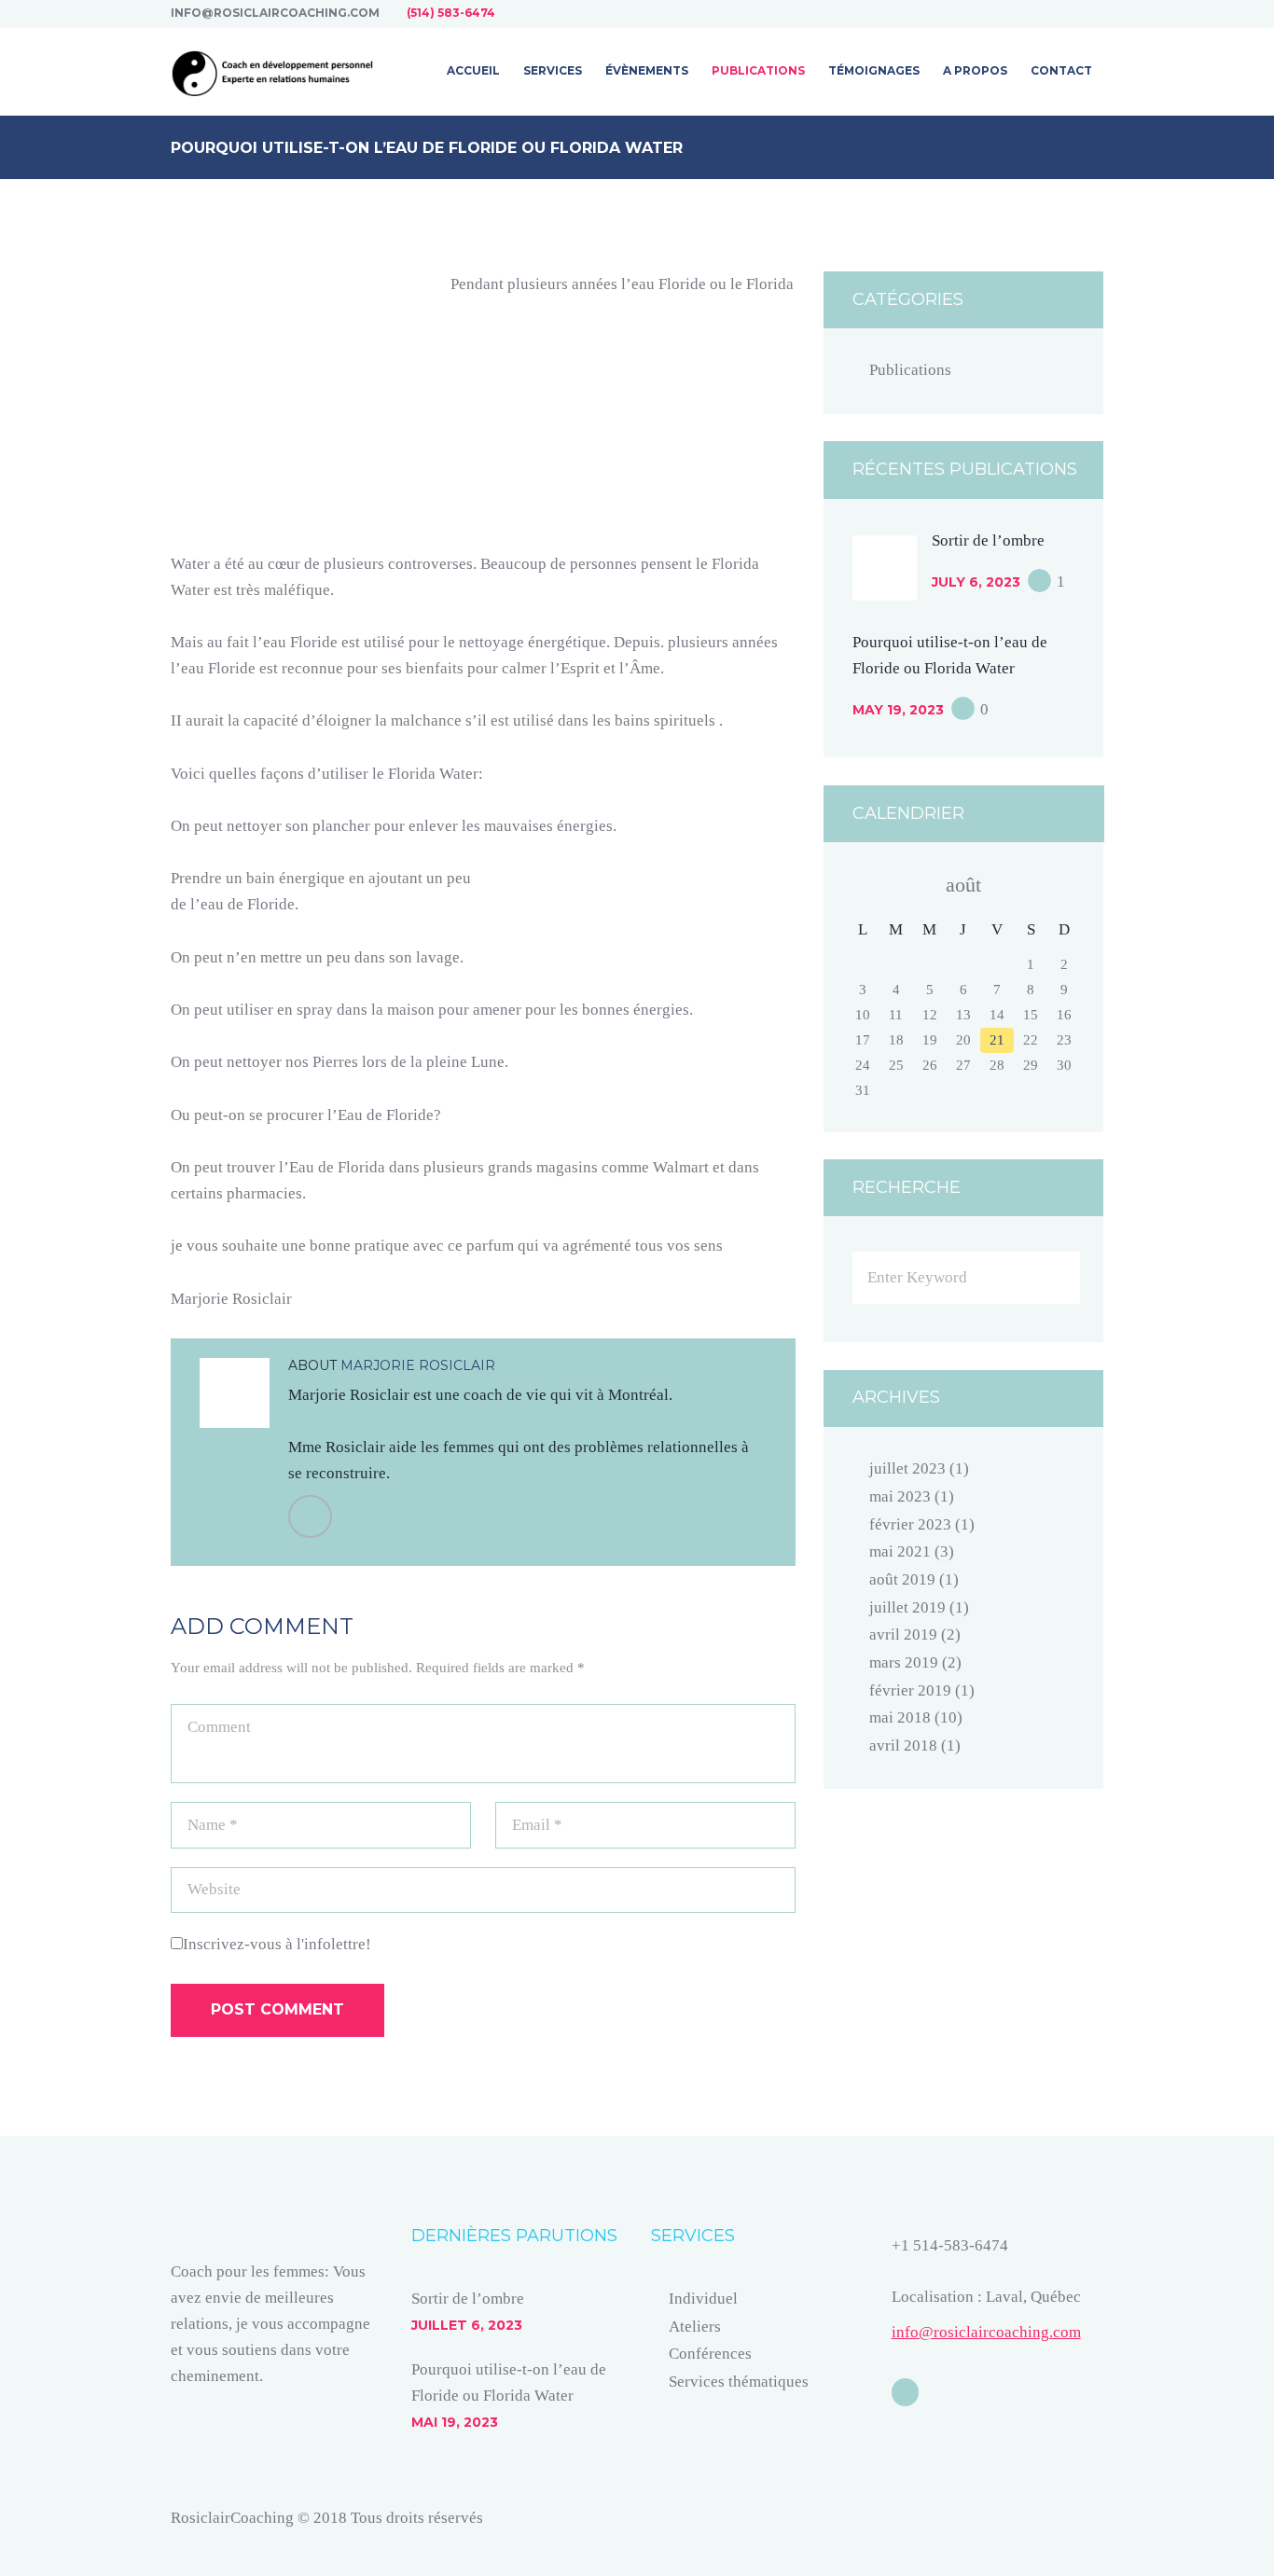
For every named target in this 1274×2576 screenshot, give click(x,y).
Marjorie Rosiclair (418, 1365)
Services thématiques (739, 2382)
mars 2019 (904, 1662)
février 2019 (910, 1690)
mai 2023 (900, 1496)
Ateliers (695, 2327)
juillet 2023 (907, 1468)
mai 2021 (900, 1551)
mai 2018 (900, 1717)
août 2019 (902, 1579)
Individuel (703, 2299)
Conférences (710, 2354)
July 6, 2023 (976, 582)
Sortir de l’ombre (988, 540)
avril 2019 (903, 1634)
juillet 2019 (907, 1607)
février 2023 (910, 1524)
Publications (910, 370)
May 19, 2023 (898, 710)
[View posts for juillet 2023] (863, 885)
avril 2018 (903, 1745)
